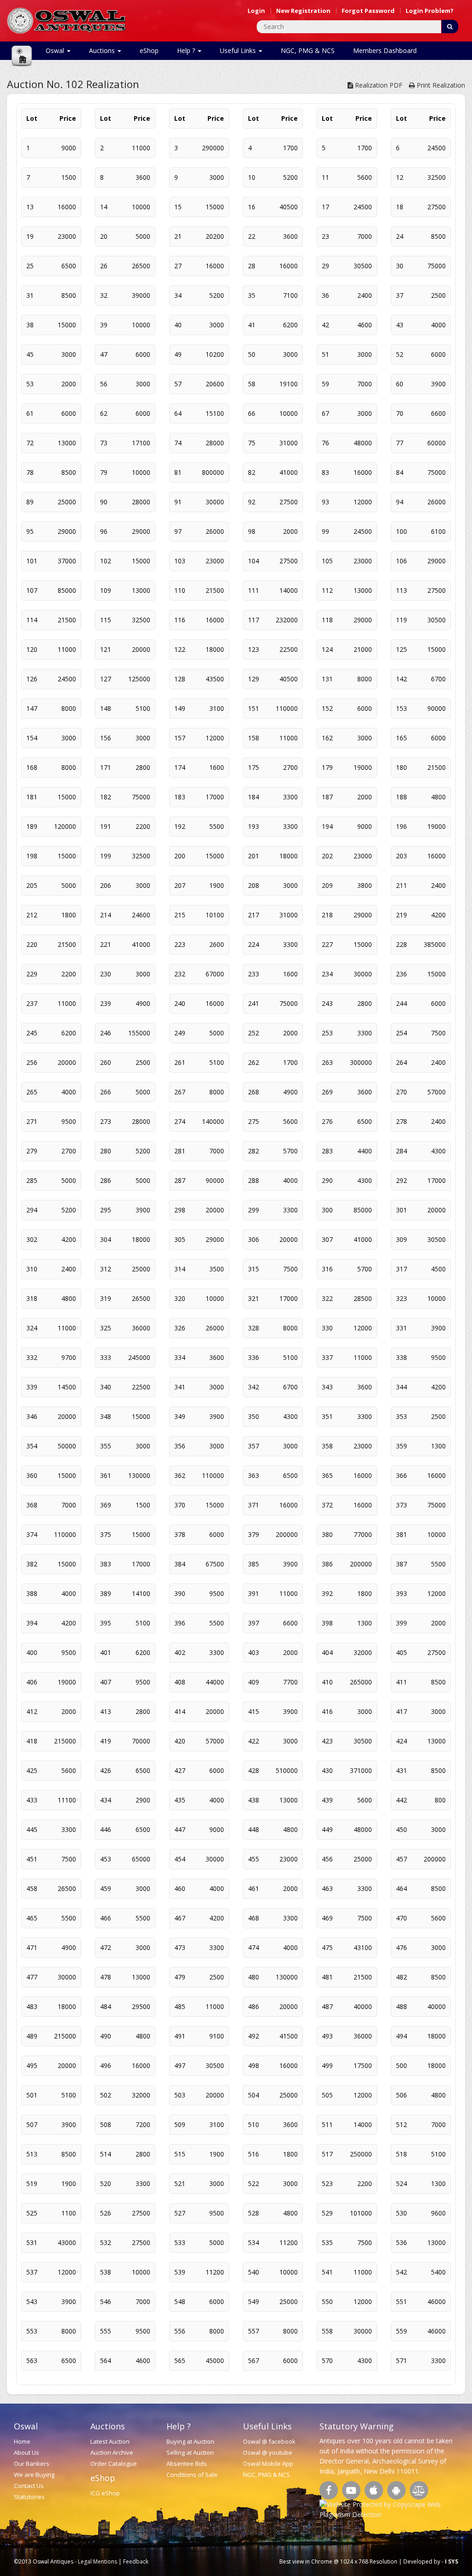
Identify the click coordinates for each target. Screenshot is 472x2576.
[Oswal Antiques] (67, 20)
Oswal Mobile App (268, 2464)
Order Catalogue (114, 2464)
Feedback (136, 2561)
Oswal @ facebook (269, 2441)
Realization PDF (378, 85)
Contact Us (29, 2486)
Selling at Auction (190, 2452)
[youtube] (351, 2490)
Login (256, 11)
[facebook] (329, 2490)
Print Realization (440, 85)
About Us (27, 2452)
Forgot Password (368, 11)
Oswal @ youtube (268, 2452)
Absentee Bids (187, 2464)
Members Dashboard (385, 50)
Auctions (103, 50)
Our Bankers (32, 2464)
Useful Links (239, 50)
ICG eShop (105, 2493)
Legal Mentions (97, 2561)
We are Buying (34, 2475)
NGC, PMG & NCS (308, 50)
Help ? (187, 50)
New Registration (303, 11)
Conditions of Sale (192, 2475)
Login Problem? (430, 11)
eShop (149, 50)
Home (22, 2441)
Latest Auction (110, 2441)
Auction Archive (112, 2452)
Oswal (56, 50)
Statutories (29, 2497)
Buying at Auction (190, 2441)
